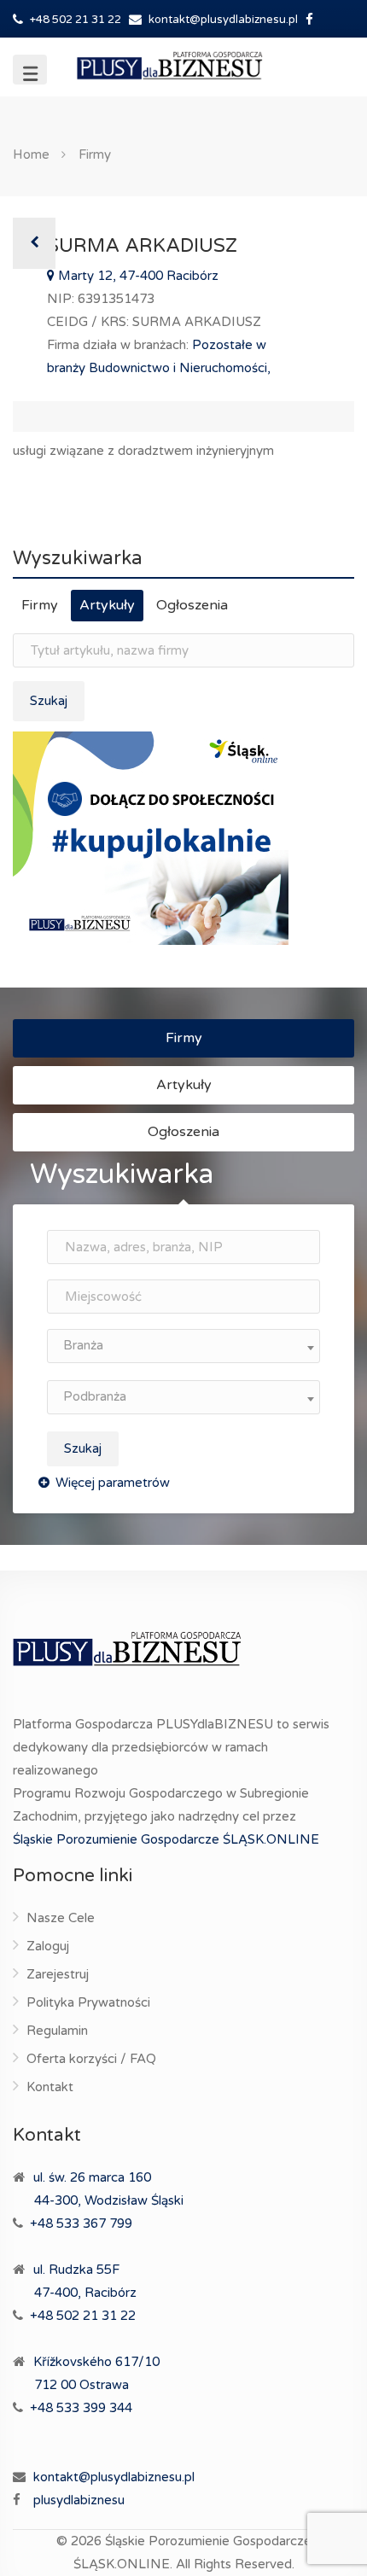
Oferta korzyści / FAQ (91, 2059)
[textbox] (183, 1346)
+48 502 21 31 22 (74, 20)
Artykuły (107, 605)
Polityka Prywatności (88, 2002)
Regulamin (57, 2031)
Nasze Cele (61, 1918)
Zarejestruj (58, 1974)
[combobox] (183, 1346)
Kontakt (50, 2087)
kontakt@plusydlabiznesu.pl (223, 20)
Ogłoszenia (192, 605)
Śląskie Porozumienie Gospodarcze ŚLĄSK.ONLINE (166, 1839)
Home (31, 154)
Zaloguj (48, 1946)
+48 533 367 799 (81, 2223)
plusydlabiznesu (79, 2500)
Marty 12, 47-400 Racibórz (137, 276)
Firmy (95, 154)
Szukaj (49, 701)
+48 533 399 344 (81, 2408)
